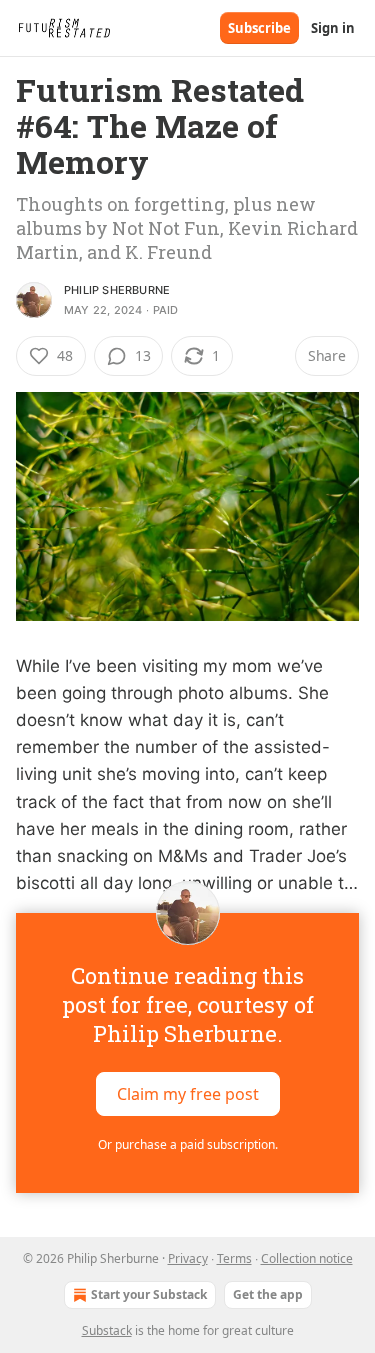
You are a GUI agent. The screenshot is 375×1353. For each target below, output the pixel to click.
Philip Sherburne (117, 290)
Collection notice (307, 1258)
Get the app (268, 1294)
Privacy (188, 1258)
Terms (234, 1258)
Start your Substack (149, 1294)
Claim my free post (188, 1094)
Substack (107, 1330)
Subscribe (259, 28)
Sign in (333, 28)
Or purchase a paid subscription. (188, 1144)
